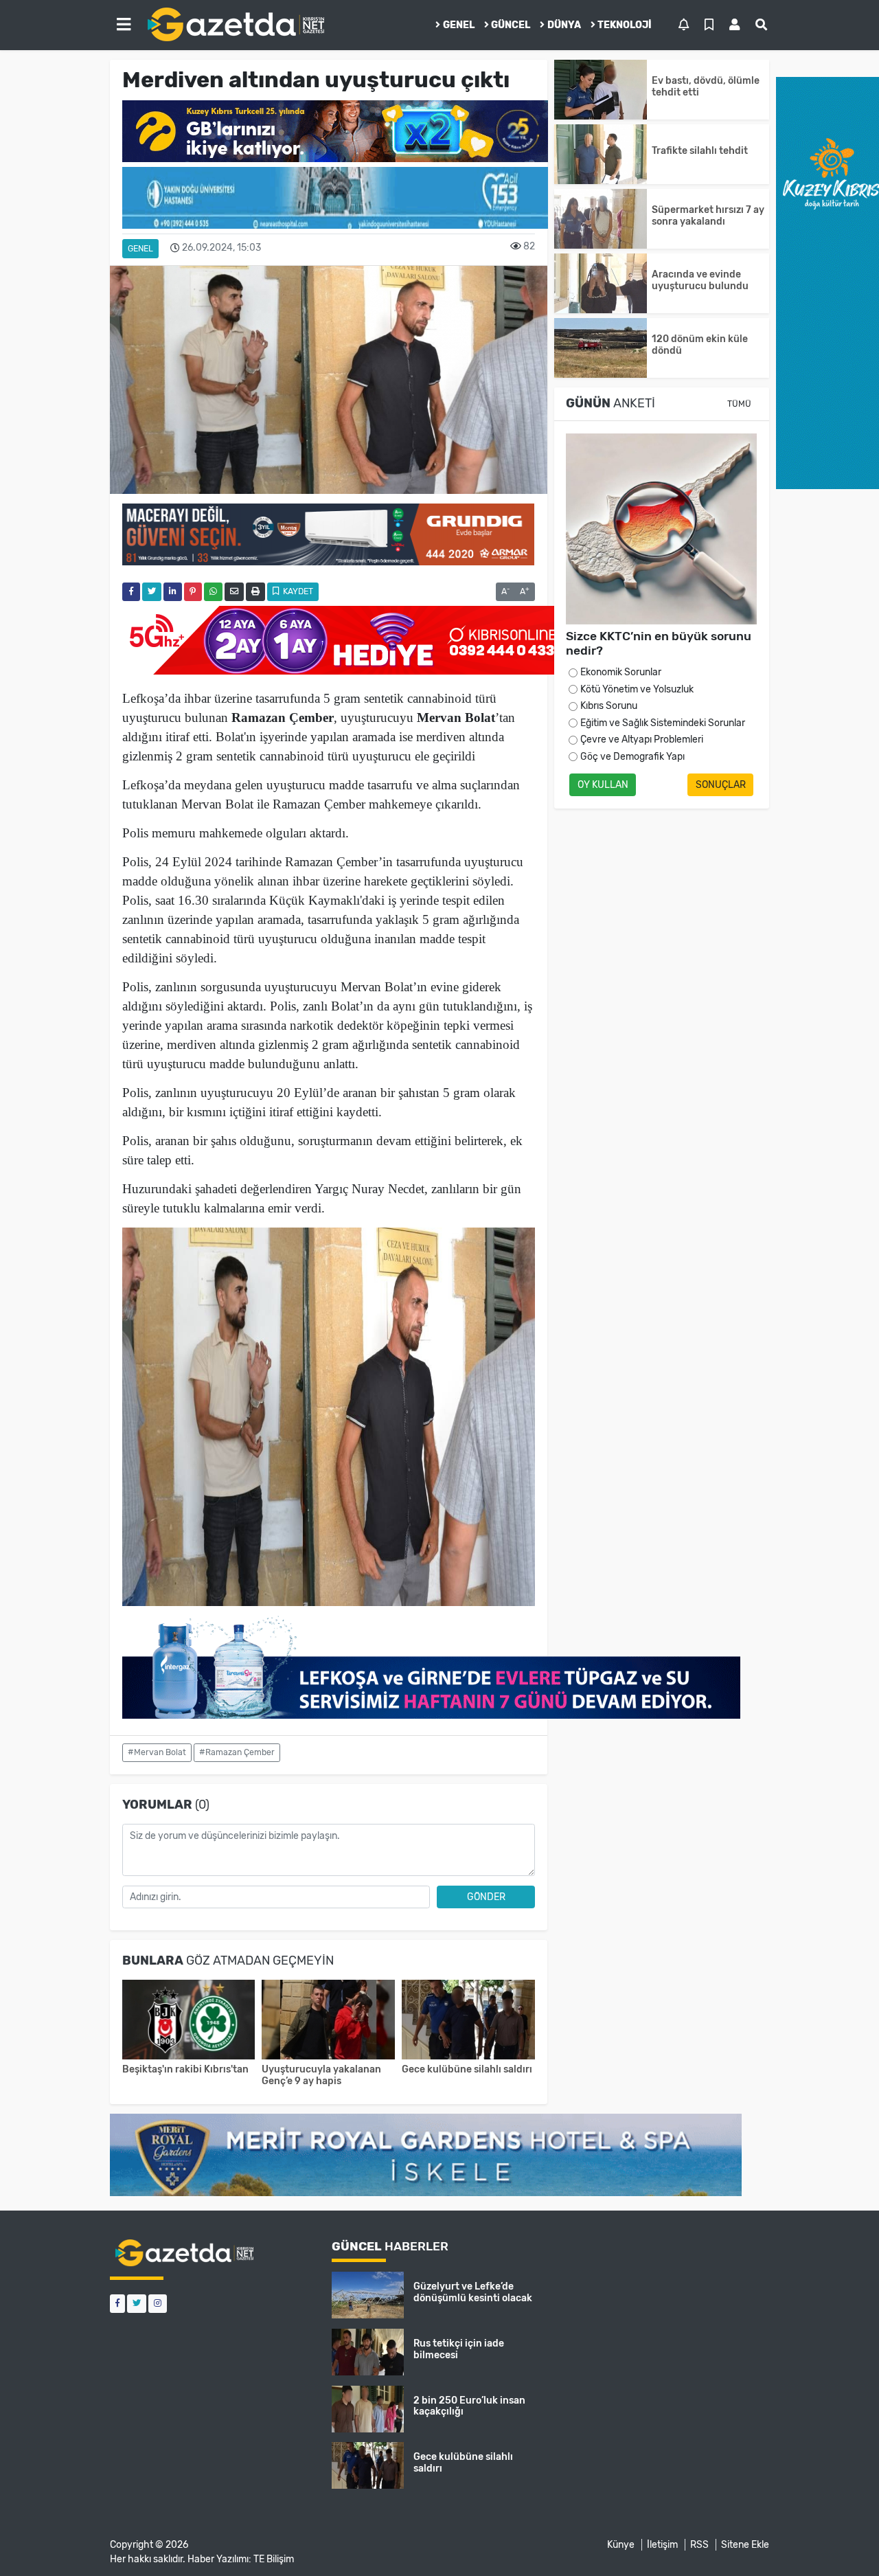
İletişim (662, 2545)
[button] (124, 25)
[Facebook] (117, 2304)
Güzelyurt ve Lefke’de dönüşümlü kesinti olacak (473, 2292)
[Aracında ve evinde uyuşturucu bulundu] (601, 283)
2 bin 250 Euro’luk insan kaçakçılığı (469, 2406)
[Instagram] (158, 2304)
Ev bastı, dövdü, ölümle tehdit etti (706, 87)
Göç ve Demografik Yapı (632, 757)
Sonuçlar (721, 785)
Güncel (511, 25)
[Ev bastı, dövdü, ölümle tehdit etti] (601, 90)
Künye (621, 2545)
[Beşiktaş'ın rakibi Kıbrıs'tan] (189, 2021)
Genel (459, 25)
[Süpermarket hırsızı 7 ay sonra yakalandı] (601, 219)
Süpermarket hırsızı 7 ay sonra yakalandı (708, 216)
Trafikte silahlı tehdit (700, 151)
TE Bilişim (274, 2559)
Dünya (564, 25)
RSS (699, 2545)
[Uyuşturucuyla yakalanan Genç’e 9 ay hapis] (328, 2021)
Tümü (739, 404)
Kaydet (297, 591)
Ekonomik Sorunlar (621, 672)
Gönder (486, 1897)
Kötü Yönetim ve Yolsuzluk (637, 689)
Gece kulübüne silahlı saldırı (467, 2069)
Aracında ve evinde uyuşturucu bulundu (700, 280)
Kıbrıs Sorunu (609, 706)
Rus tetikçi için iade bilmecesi (459, 2349)
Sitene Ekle (745, 2545)
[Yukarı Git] (843, 2541)
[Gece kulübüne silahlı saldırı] (468, 2021)
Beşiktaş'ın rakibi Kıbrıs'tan (185, 2069)
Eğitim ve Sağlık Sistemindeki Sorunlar (663, 723)
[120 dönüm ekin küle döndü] (601, 348)
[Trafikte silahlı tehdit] (601, 154)
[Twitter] (137, 2304)
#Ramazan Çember (237, 1752)
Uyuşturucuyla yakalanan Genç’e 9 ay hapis (321, 2075)
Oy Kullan (603, 785)
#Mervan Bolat (157, 1752)
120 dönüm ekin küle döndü (700, 345)
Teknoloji (625, 25)
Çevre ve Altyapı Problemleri (642, 739)
